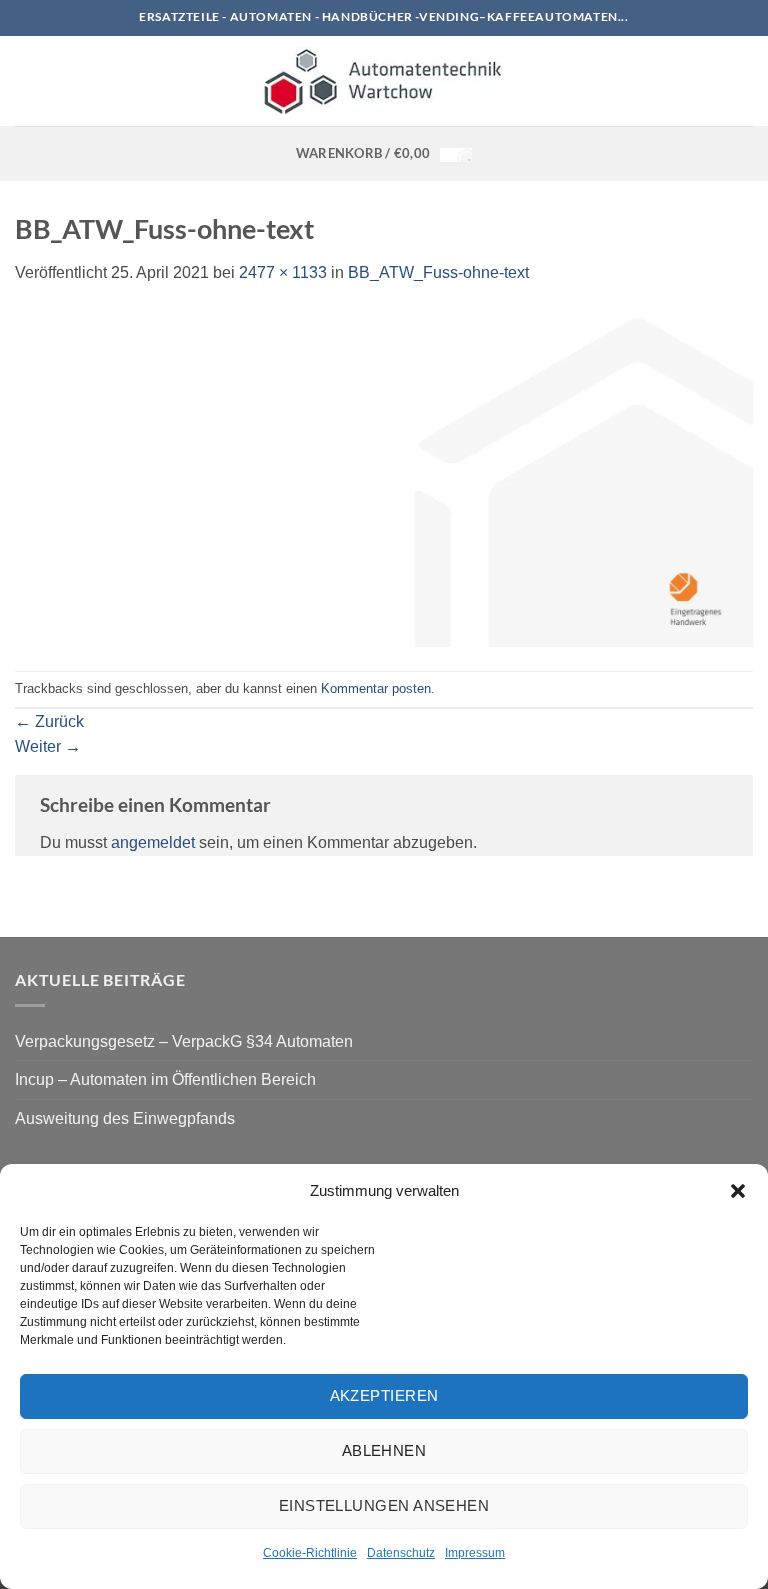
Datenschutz (401, 1553)
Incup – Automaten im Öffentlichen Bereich (165, 1079)
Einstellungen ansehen (384, 1505)
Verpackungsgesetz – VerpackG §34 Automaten (184, 1041)
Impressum (475, 1553)
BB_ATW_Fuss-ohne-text (438, 272)
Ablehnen (384, 1450)
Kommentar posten (376, 688)
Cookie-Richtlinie (310, 1553)
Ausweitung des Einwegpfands (125, 1118)
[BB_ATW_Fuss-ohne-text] (384, 477)
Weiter (48, 746)
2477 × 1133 (283, 272)
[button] (738, 1191)
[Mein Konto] (743, 81)
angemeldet (153, 842)
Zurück (49, 721)
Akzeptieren (384, 1395)
